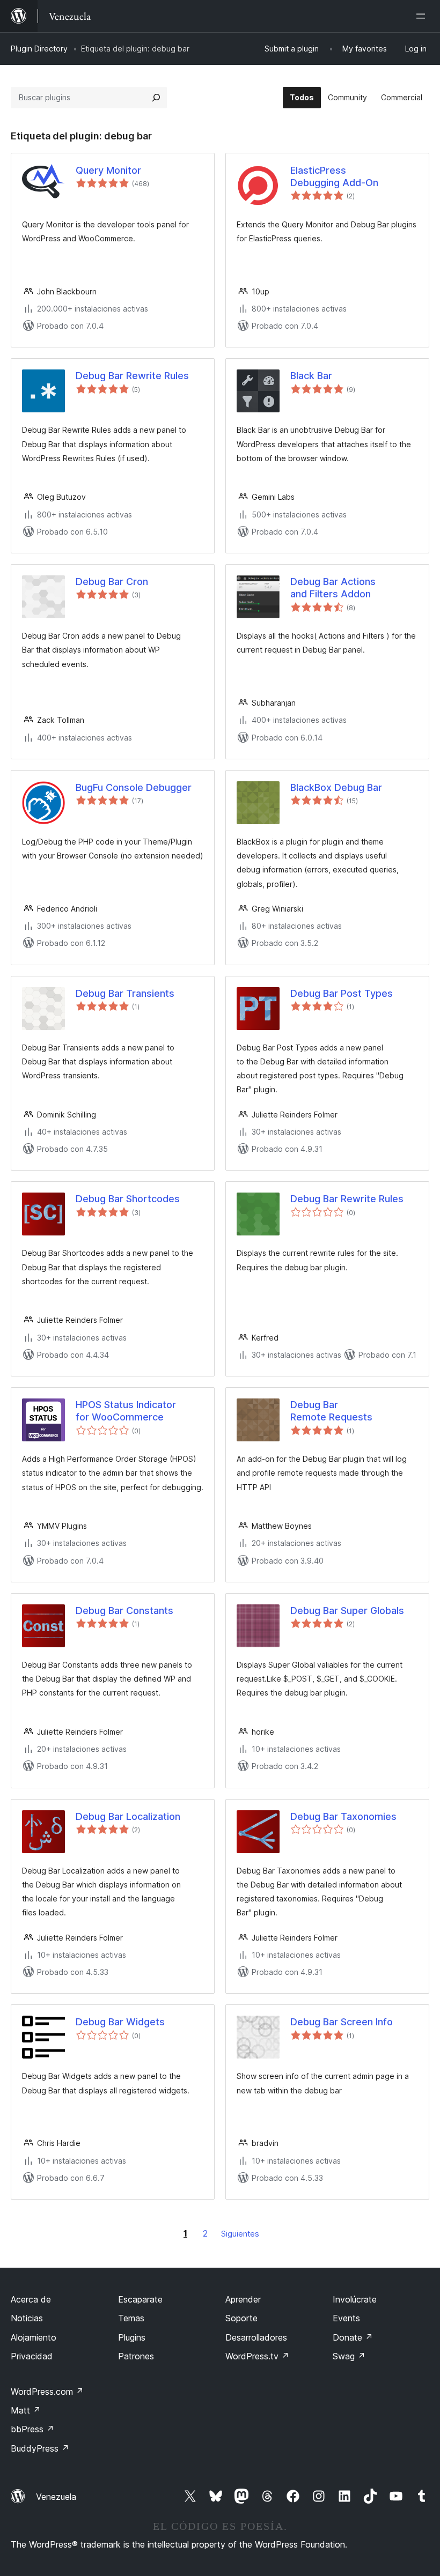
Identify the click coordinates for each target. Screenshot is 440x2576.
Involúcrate (355, 2299)
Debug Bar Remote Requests (331, 1411)
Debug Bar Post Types (342, 993)
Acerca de (31, 2299)
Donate (353, 2337)
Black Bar (311, 376)
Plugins (132, 2337)
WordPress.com (47, 2392)
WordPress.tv (257, 2356)
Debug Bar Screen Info (342, 2022)
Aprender (243, 2299)
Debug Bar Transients (125, 993)
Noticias (27, 2318)
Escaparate (140, 2299)
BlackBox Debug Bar (336, 787)
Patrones (136, 2356)
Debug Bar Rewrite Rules (132, 376)
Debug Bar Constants (124, 1611)
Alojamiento (34, 2337)
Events (346, 2318)
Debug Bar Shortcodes (128, 1199)
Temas (131, 2318)
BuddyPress (40, 2448)
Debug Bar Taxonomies (343, 1816)
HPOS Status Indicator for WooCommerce (126, 1411)
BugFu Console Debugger (134, 787)
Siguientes (240, 2234)
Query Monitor (108, 170)
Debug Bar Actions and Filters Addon (333, 588)
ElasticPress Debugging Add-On (334, 176)
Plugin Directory (39, 49)
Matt (26, 2410)
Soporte (241, 2318)
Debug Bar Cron (112, 582)
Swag (349, 2356)
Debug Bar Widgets (120, 2022)
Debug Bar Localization (128, 1816)
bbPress (32, 2429)
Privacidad (32, 2356)
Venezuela (56, 2497)
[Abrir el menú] (423, 16)
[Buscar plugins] (156, 98)
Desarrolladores (256, 2337)
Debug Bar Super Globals (347, 1611)
